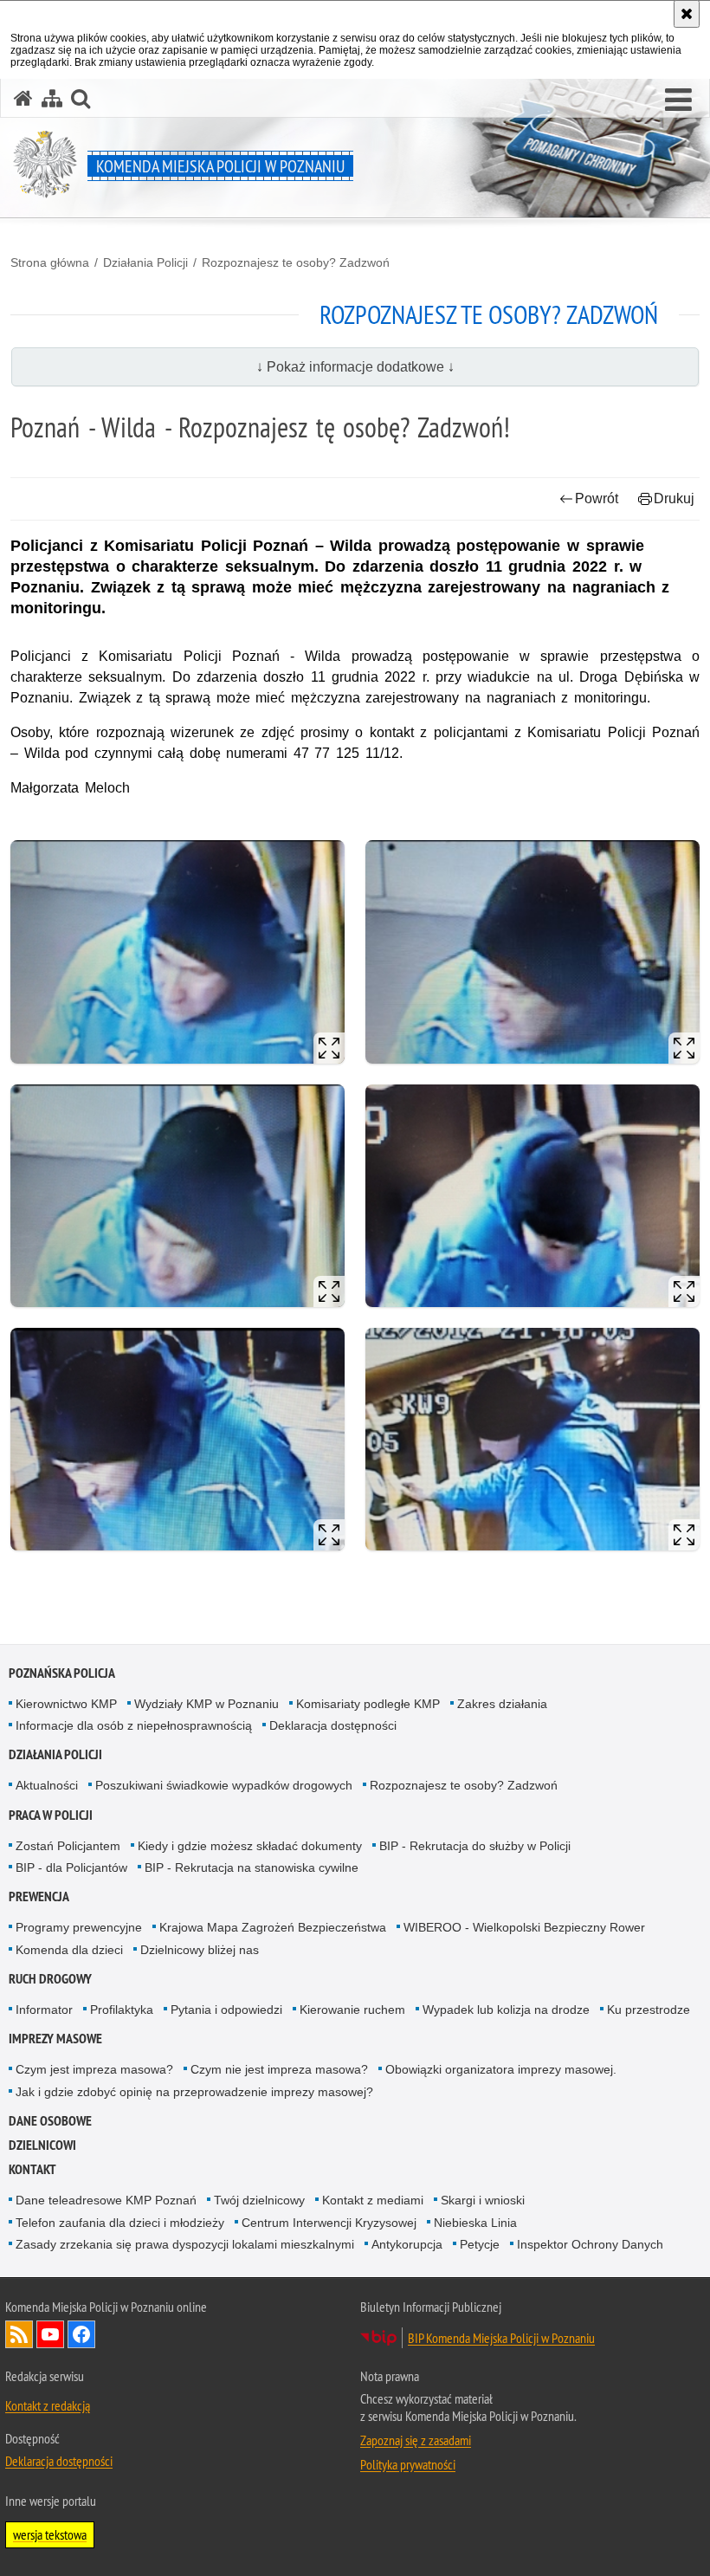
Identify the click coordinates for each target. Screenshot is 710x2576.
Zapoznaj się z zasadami (416, 2440)
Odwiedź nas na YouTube (50, 2334)
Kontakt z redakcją (48, 2405)
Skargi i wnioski (483, 2200)
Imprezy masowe (55, 2039)
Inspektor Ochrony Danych (590, 2244)
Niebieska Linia (475, 2223)
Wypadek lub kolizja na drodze (506, 2010)
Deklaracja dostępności (333, 1725)
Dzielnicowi (42, 2145)
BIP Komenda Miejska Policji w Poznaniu (501, 2338)
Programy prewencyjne (79, 1927)
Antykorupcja (407, 2244)
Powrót (597, 498)
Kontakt (32, 2169)
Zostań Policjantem (68, 1846)
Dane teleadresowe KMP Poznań (106, 2200)
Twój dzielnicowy (259, 2200)
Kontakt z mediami (373, 2200)
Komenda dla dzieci (69, 1950)
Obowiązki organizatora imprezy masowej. (501, 2069)
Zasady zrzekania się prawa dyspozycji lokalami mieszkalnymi (185, 2244)
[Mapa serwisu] (52, 98)
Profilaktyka (122, 2010)
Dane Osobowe (50, 2121)
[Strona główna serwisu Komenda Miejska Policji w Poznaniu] (23, 98)
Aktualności (47, 1785)
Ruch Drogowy (50, 1979)
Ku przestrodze (649, 2010)
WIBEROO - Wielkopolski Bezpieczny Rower (524, 1927)
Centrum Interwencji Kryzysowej (329, 2223)
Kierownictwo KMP (66, 1704)
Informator (44, 2010)
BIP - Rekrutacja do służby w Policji (475, 1846)
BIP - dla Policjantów (71, 1867)
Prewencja (39, 1896)
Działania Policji (145, 262)
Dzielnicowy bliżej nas (200, 1950)
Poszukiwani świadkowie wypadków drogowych (224, 1785)
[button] (678, 100)
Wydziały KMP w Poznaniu (207, 1704)
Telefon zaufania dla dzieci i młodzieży (120, 2223)
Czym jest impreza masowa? (94, 2069)
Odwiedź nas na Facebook (81, 2334)
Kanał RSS (19, 2334)
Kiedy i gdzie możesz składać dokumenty (250, 1846)
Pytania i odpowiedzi (226, 2010)
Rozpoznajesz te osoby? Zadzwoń (296, 262)
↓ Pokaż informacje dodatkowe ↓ (355, 367)
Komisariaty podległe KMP (368, 1704)
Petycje (480, 2244)
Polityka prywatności (408, 2464)
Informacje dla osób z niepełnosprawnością (134, 1725)
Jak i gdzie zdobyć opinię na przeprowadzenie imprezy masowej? (194, 2092)
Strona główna (50, 262)
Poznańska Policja (62, 1673)
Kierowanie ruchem (352, 2010)
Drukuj (674, 498)
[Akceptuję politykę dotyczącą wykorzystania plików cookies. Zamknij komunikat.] (687, 14)
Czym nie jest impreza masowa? (279, 2069)
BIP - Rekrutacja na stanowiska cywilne (252, 1867)
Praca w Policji (51, 1815)
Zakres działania (502, 1704)
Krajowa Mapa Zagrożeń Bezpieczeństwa (273, 1927)
